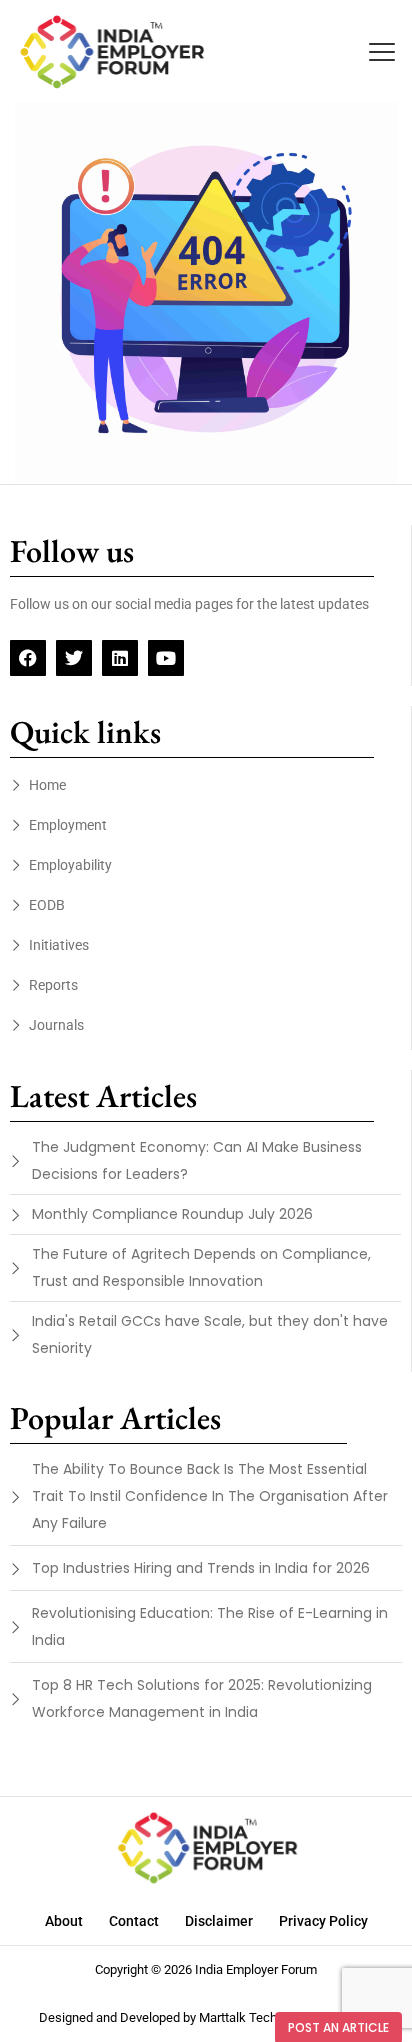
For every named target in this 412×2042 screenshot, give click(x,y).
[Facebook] (28, 658)
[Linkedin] (120, 658)
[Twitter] (74, 658)
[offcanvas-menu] (382, 52)
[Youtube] (166, 658)
